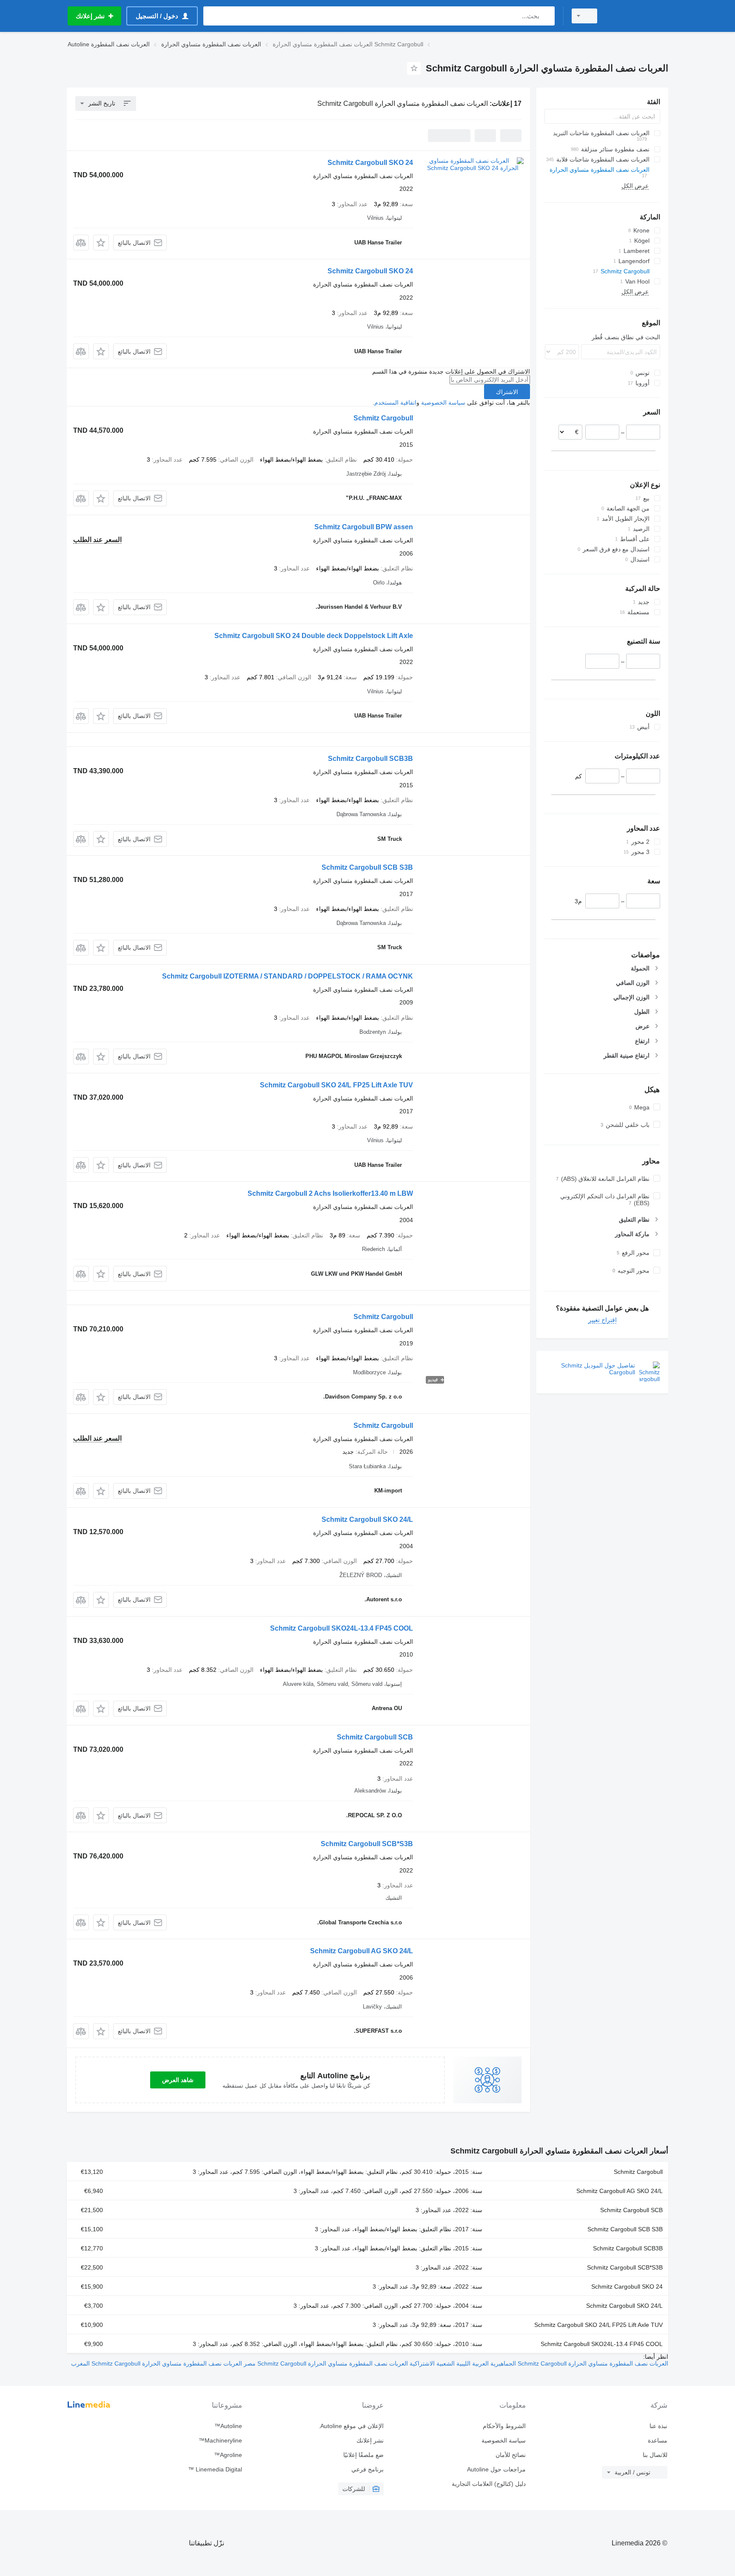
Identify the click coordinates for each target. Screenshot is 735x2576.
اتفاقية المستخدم (395, 403)
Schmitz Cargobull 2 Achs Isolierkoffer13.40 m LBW (330, 1193)
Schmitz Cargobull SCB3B (370, 759)
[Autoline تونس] (638, 16)
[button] (101, 243)
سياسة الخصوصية (443, 403)
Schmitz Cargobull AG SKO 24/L (362, 1951)
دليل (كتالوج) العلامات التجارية (489, 2484)
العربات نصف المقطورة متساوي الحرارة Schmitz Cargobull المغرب (157, 2363)
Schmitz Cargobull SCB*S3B (367, 1844)
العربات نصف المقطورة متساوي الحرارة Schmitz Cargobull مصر (325, 2363)
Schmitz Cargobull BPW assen (364, 527)
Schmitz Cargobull (383, 418)
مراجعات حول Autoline (496, 2469)
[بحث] (546, 16)
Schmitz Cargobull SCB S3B (367, 867)
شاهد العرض (178, 2080)
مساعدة (658, 2440)
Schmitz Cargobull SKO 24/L (367, 1519)
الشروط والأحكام (504, 2426)
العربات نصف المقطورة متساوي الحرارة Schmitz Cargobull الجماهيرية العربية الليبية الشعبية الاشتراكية (538, 2363)
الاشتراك (507, 392)
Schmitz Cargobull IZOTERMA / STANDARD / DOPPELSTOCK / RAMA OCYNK (288, 976)
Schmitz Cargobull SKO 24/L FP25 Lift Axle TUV (336, 1085)
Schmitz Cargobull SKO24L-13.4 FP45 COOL (342, 1628)
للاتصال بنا (655, 2455)
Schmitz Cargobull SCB (375, 1737)
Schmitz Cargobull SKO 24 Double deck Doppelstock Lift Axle (314, 636)
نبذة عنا (658, 2426)
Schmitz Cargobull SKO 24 (370, 163)
